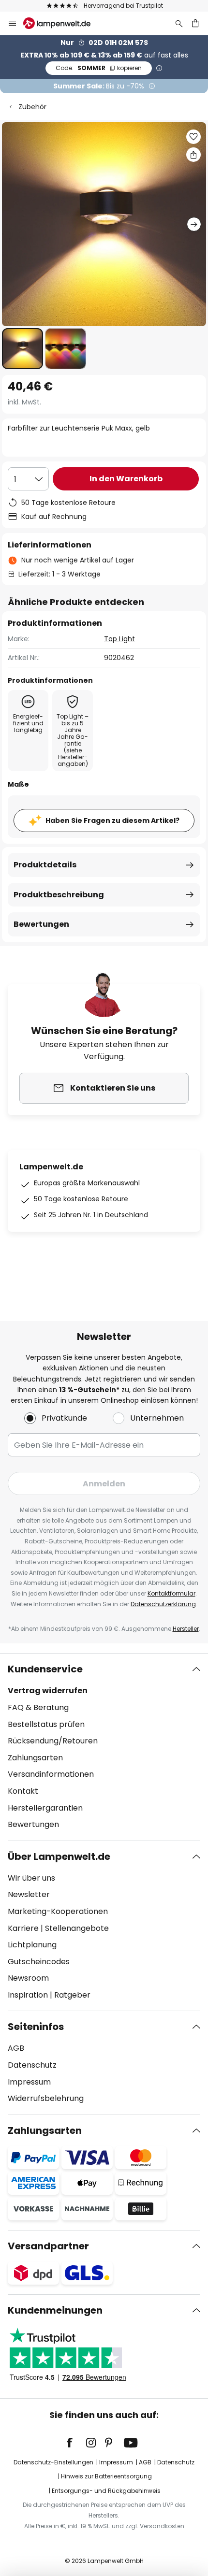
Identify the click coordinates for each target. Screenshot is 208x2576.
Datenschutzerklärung (163, 1604)
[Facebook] (76, 2443)
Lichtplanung (32, 1945)
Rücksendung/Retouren (53, 1741)
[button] (22, 349)
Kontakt (23, 1791)
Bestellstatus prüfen (46, 1724)
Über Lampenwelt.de (59, 1856)
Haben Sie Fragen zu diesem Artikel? (112, 820)
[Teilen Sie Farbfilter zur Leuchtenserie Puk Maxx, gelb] (193, 155)
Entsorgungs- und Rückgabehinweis (106, 2491)
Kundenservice (45, 1669)
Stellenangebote (77, 1928)
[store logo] (63, 23)
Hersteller (186, 1629)
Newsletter (29, 1894)
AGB (16, 2048)
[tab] (104, 1747)
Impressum (29, 2082)
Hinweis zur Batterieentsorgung (106, 2476)
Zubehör (32, 107)
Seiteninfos (36, 2027)
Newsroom (28, 1978)
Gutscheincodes (39, 1962)
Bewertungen (41, 924)
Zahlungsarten (35, 1758)
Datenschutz (32, 2065)
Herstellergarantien (45, 1808)
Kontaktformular (171, 1593)
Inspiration (28, 1995)
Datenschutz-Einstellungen (53, 2462)
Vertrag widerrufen (48, 1691)
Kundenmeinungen (55, 2310)
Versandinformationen (51, 1774)
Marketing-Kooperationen (58, 1911)
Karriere (23, 1928)
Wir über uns (31, 1878)
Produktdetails (45, 865)
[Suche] (179, 23)
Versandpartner (48, 2246)
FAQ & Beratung (38, 1707)
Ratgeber (72, 1995)
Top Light (119, 639)
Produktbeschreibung (59, 895)
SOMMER (99, 68)
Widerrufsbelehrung (46, 2098)
